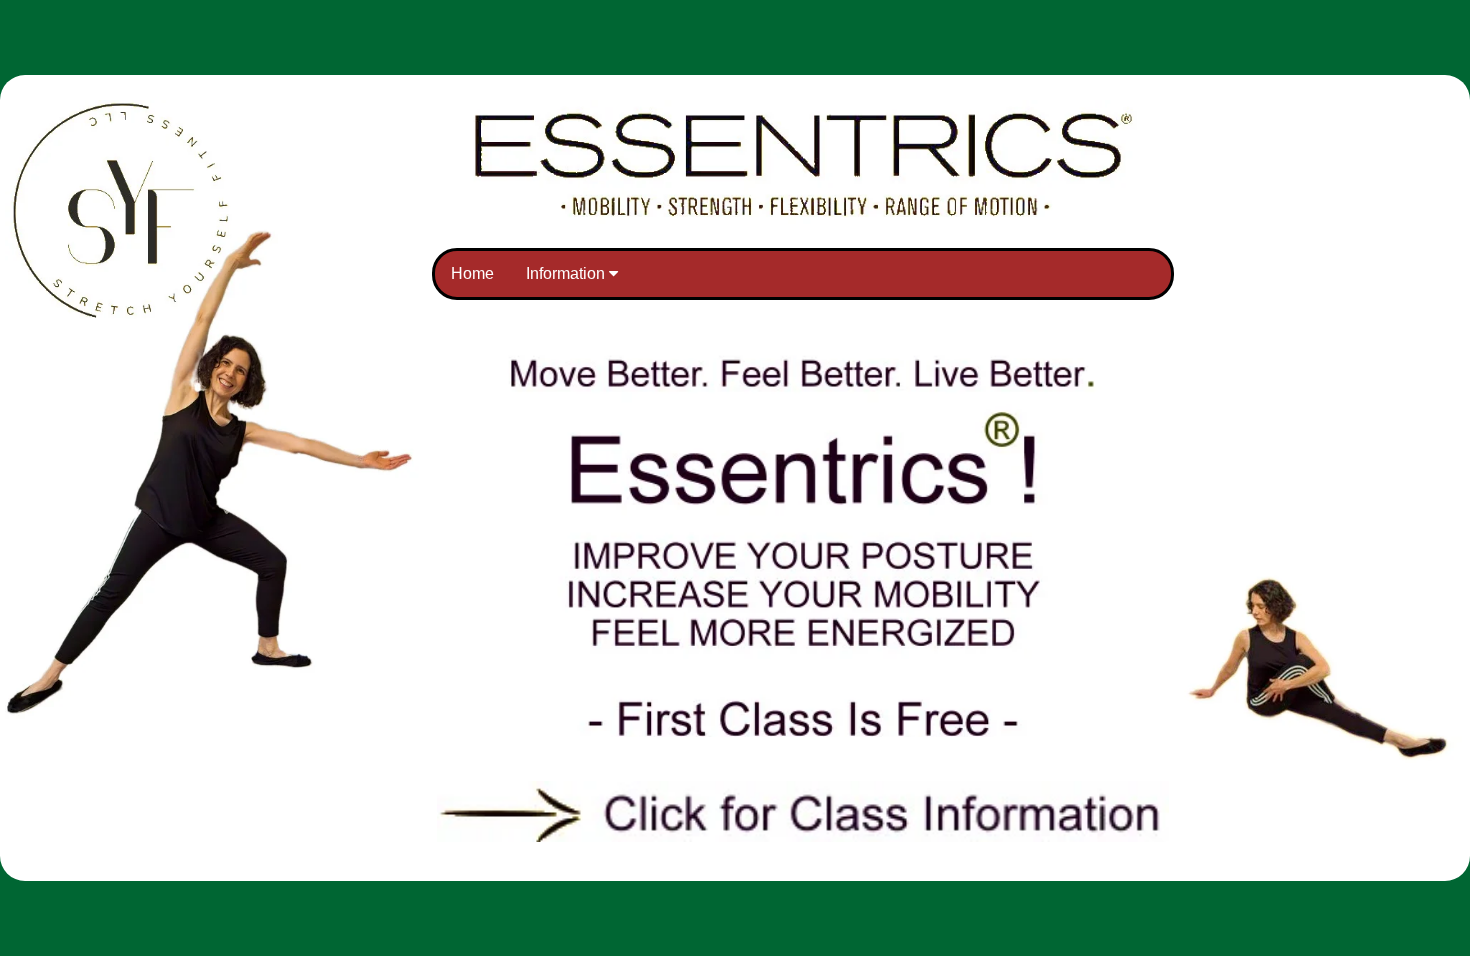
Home (472, 273)
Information (567, 273)
